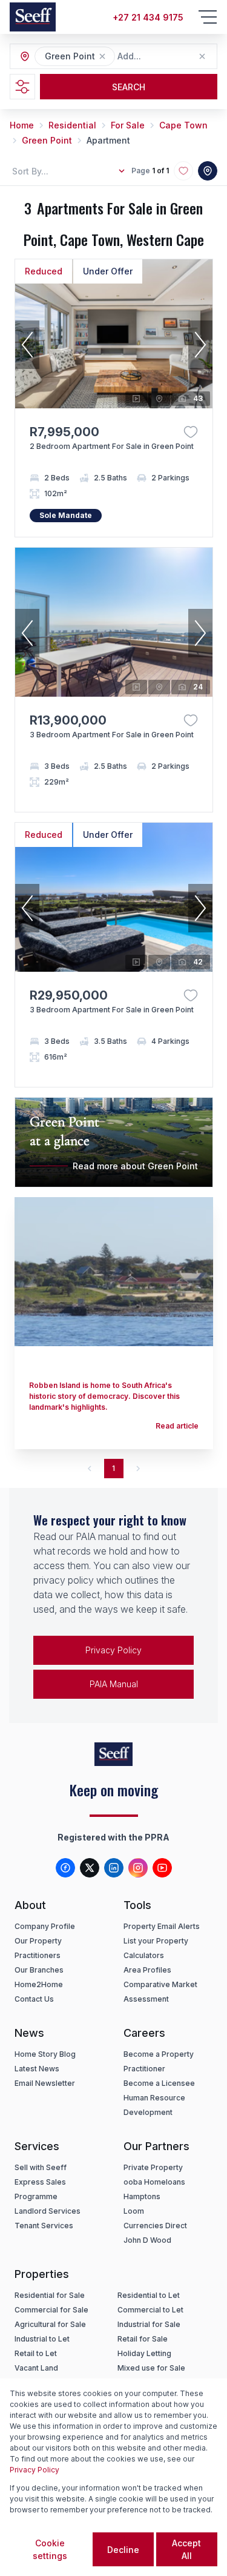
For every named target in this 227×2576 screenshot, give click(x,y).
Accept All (186, 2549)
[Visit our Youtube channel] (162, 1868)
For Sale (128, 125)
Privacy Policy (113, 1650)
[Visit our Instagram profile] (138, 1868)
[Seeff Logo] (33, 17)
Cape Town (183, 125)
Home (22, 125)
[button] (102, 56)
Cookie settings (50, 2549)
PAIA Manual (114, 1684)
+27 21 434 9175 (148, 17)
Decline (123, 2550)
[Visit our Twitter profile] (90, 1868)
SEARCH (129, 87)
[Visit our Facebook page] (65, 1868)
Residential (72, 125)
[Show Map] (208, 171)
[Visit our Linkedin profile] (114, 1868)
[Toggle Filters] (22, 87)
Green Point (47, 140)
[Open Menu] (208, 17)
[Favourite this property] (191, 432)
